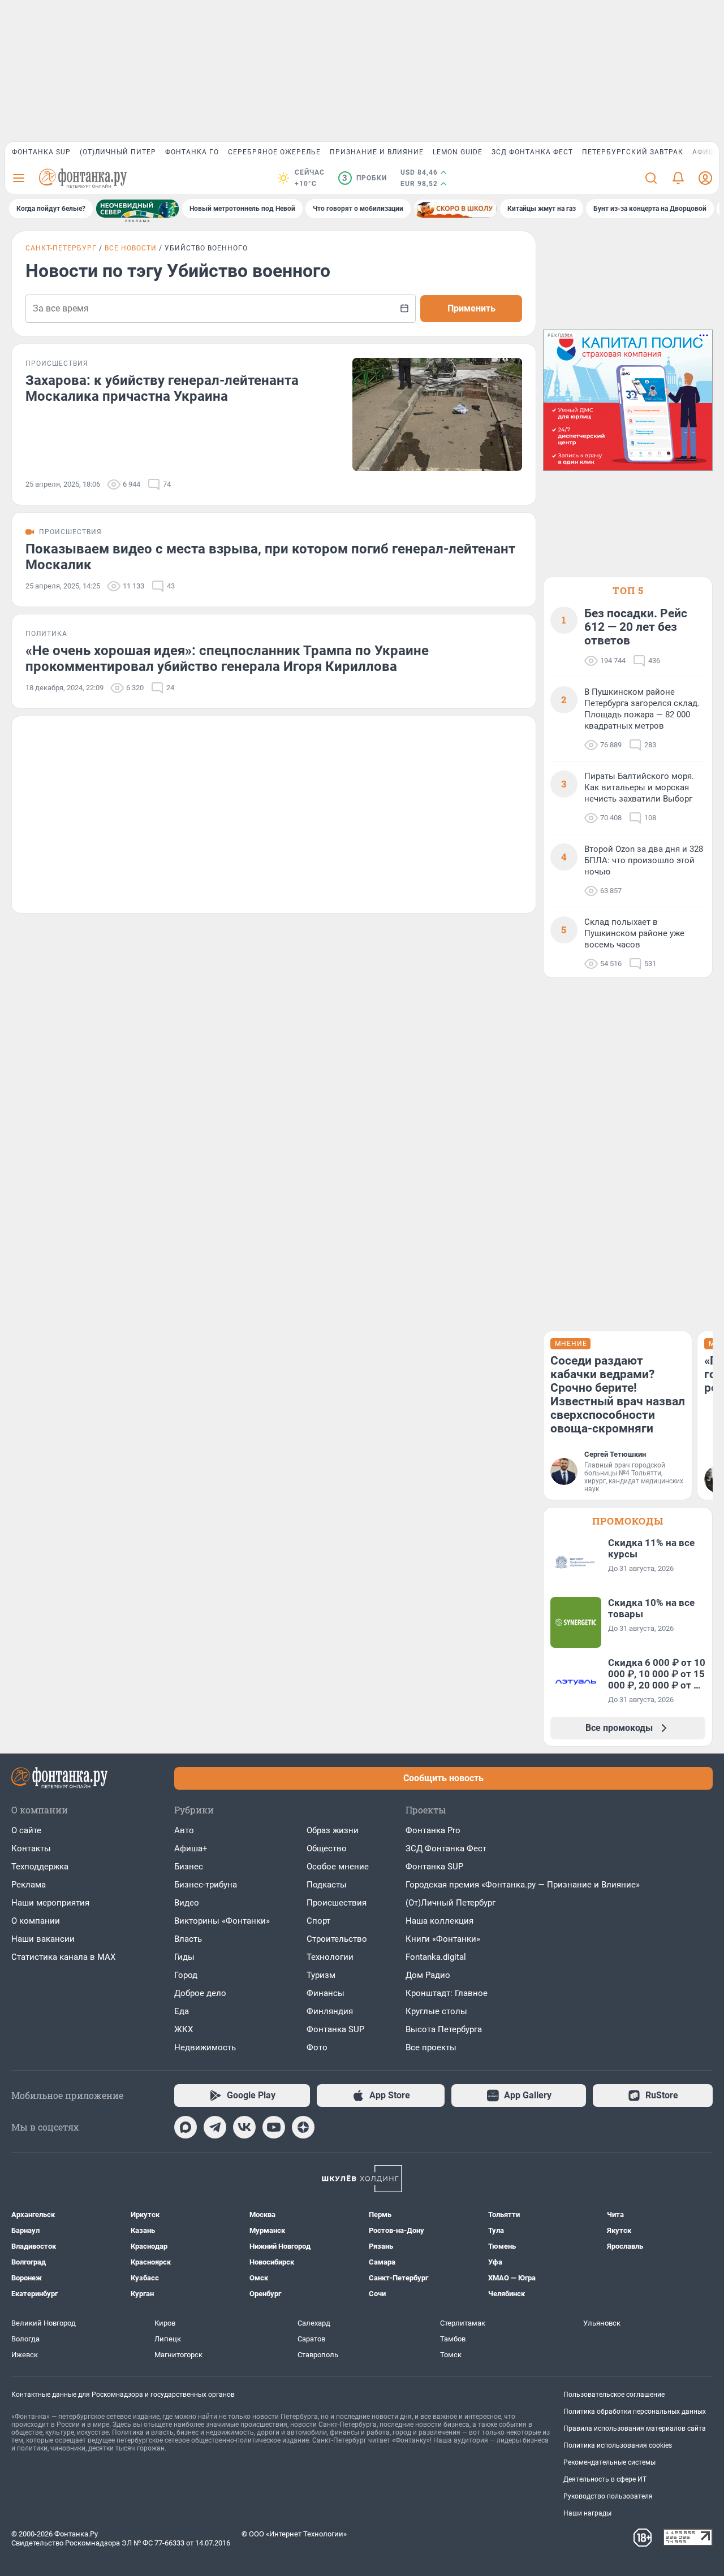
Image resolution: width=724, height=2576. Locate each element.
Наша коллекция (439, 1921)
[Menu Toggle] (19, 178)
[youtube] (274, 2127)
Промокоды (628, 1521)
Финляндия (330, 2011)
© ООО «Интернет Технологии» (294, 2534)
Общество (327, 1848)
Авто (184, 1830)
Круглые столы (436, 2011)
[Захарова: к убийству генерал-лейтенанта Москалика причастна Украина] (437, 414)
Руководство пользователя (608, 2496)
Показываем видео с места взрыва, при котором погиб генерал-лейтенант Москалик (270, 557)
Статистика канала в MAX (63, 1957)
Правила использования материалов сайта (635, 2428)
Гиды (184, 1957)
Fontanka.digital (436, 1957)
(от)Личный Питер (118, 152)
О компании (36, 1921)
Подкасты (327, 1885)
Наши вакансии (43, 1939)
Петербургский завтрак (633, 152)
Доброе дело (200, 1993)
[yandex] (303, 2127)
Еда (182, 2011)
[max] (186, 2127)
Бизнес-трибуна (206, 1885)
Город (186, 1975)
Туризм (321, 1975)
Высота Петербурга (444, 2029)
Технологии (330, 1957)
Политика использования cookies (618, 2445)
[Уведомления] (678, 178)
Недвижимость (205, 2047)
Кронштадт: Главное (447, 1993)
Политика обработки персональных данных (635, 2412)
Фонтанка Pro (433, 1830)
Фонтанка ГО (192, 152)
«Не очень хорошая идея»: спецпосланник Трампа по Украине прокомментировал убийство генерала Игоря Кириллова (227, 659)
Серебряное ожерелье (274, 152)
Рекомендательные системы (609, 2462)
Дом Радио (428, 1975)
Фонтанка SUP (41, 152)
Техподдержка (40, 1867)
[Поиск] (651, 178)
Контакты (31, 1848)
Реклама (29, 1885)
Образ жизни (333, 1830)
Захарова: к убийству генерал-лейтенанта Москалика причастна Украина (162, 388)
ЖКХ (184, 2029)
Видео (187, 1903)
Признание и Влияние (377, 152)
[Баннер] (137, 209)
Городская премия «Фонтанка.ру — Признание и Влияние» (523, 1885)
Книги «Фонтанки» (443, 1939)
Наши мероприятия (50, 1903)
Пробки (365, 178)
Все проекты (431, 2047)
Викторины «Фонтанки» (222, 1921)
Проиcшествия (337, 1903)
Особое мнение (338, 1867)
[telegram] (215, 2127)
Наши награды (587, 2513)
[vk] (244, 2127)
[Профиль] (705, 178)
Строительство (337, 1939)
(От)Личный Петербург (451, 1903)
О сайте (26, 1830)
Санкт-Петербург (61, 248)
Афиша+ (191, 1848)
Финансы (326, 1993)
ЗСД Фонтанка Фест (532, 152)
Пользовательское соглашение (614, 2395)
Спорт (318, 1921)
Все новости (131, 248)
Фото (317, 2047)
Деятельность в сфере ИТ (605, 2479)
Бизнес (189, 1867)
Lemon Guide (458, 152)
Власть (188, 1939)
